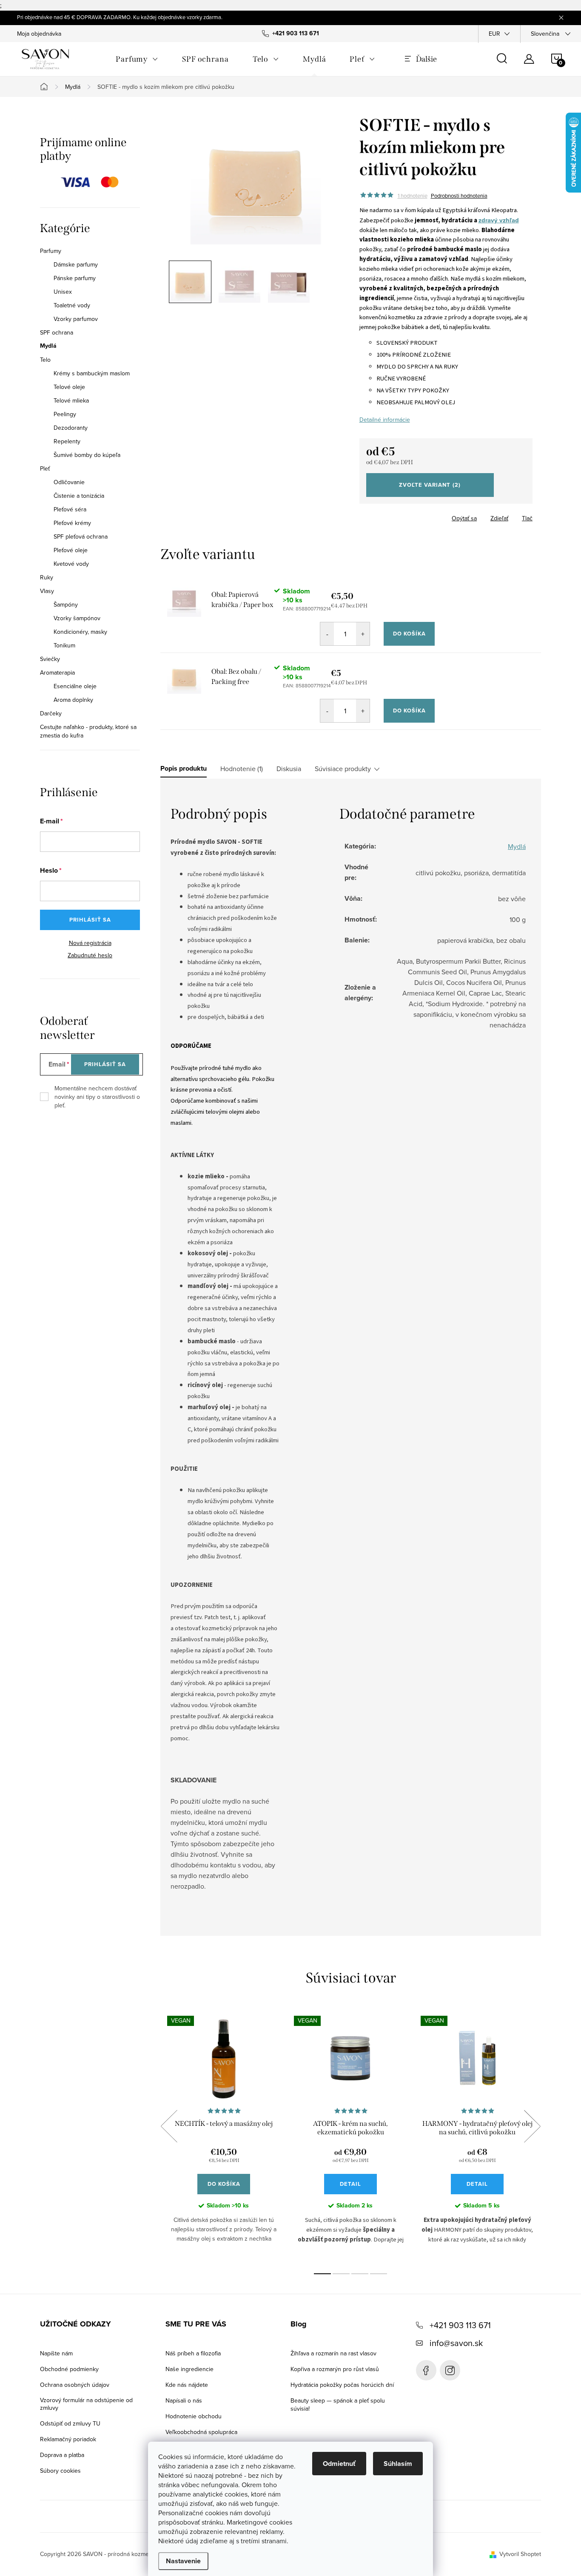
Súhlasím (398, 2464)
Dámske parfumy (76, 264)
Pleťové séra (70, 509)
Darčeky (51, 713)
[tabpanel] (224, 2136)
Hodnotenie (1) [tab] (242, 769)
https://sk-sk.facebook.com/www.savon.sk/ (426, 2370)
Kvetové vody (71, 564)
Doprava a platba (62, 2455)
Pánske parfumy (75, 278)
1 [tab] (322, 2274)
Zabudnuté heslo (90, 955)
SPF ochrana (57, 332)
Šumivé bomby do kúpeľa (87, 455)
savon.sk (450, 2370)
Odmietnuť (339, 2464)
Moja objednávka (39, 34)
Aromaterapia (57, 672)
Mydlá (48, 346)
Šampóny (66, 604)
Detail (350, 2184)
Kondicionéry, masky (80, 632)
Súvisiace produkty (343, 769)
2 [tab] (341, 2274)
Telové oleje (69, 387)
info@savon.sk (456, 2343)
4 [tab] (379, 2274)
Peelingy (65, 414)
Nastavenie (183, 2561)
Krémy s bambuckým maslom (92, 373)
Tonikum (64, 645)
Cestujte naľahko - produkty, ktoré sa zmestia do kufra (88, 731)
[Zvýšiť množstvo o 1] (363, 634)
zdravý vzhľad (499, 220)
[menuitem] (137, 59)
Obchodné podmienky (69, 2369)
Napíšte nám (56, 2353)
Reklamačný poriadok (68, 2439)
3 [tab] (360, 2274)
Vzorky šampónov (77, 618)
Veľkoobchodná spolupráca (201, 2432)
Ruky (47, 577)
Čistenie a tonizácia (79, 496)
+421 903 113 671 (460, 2325)
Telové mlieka (71, 400)
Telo (45, 360)
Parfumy (51, 251)
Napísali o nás (184, 2400)
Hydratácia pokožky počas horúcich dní (342, 2385)
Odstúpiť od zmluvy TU (70, 2423)
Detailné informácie (385, 420)
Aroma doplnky (73, 700)
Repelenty (67, 441)
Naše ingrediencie (189, 2369)
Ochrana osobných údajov (75, 2385)
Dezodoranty (71, 428)
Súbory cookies (60, 2471)
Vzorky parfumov (76, 319)
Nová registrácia (90, 943)
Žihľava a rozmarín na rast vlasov (333, 2353)
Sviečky (50, 659)
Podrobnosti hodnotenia (459, 196)
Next (532, 2126)
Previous (169, 2126)
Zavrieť (419, 516)
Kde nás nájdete (187, 2385)
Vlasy (47, 591)
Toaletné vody (72, 305)
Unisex (63, 292)
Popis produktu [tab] (184, 769)
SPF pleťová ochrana (81, 536)
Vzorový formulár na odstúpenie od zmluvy (86, 2404)
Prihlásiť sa (90, 920)
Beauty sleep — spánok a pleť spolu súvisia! (338, 2404)
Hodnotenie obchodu (194, 2416)
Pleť (45, 468)
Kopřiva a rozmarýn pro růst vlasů (335, 2369)
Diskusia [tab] (289, 769)
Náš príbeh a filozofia (193, 2353)
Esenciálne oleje (75, 686)
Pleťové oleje (71, 550)
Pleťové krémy (72, 523)
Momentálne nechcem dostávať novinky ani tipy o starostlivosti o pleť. (97, 1097)
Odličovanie (69, 482)
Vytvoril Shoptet (520, 2554)
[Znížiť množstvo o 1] (327, 634)
